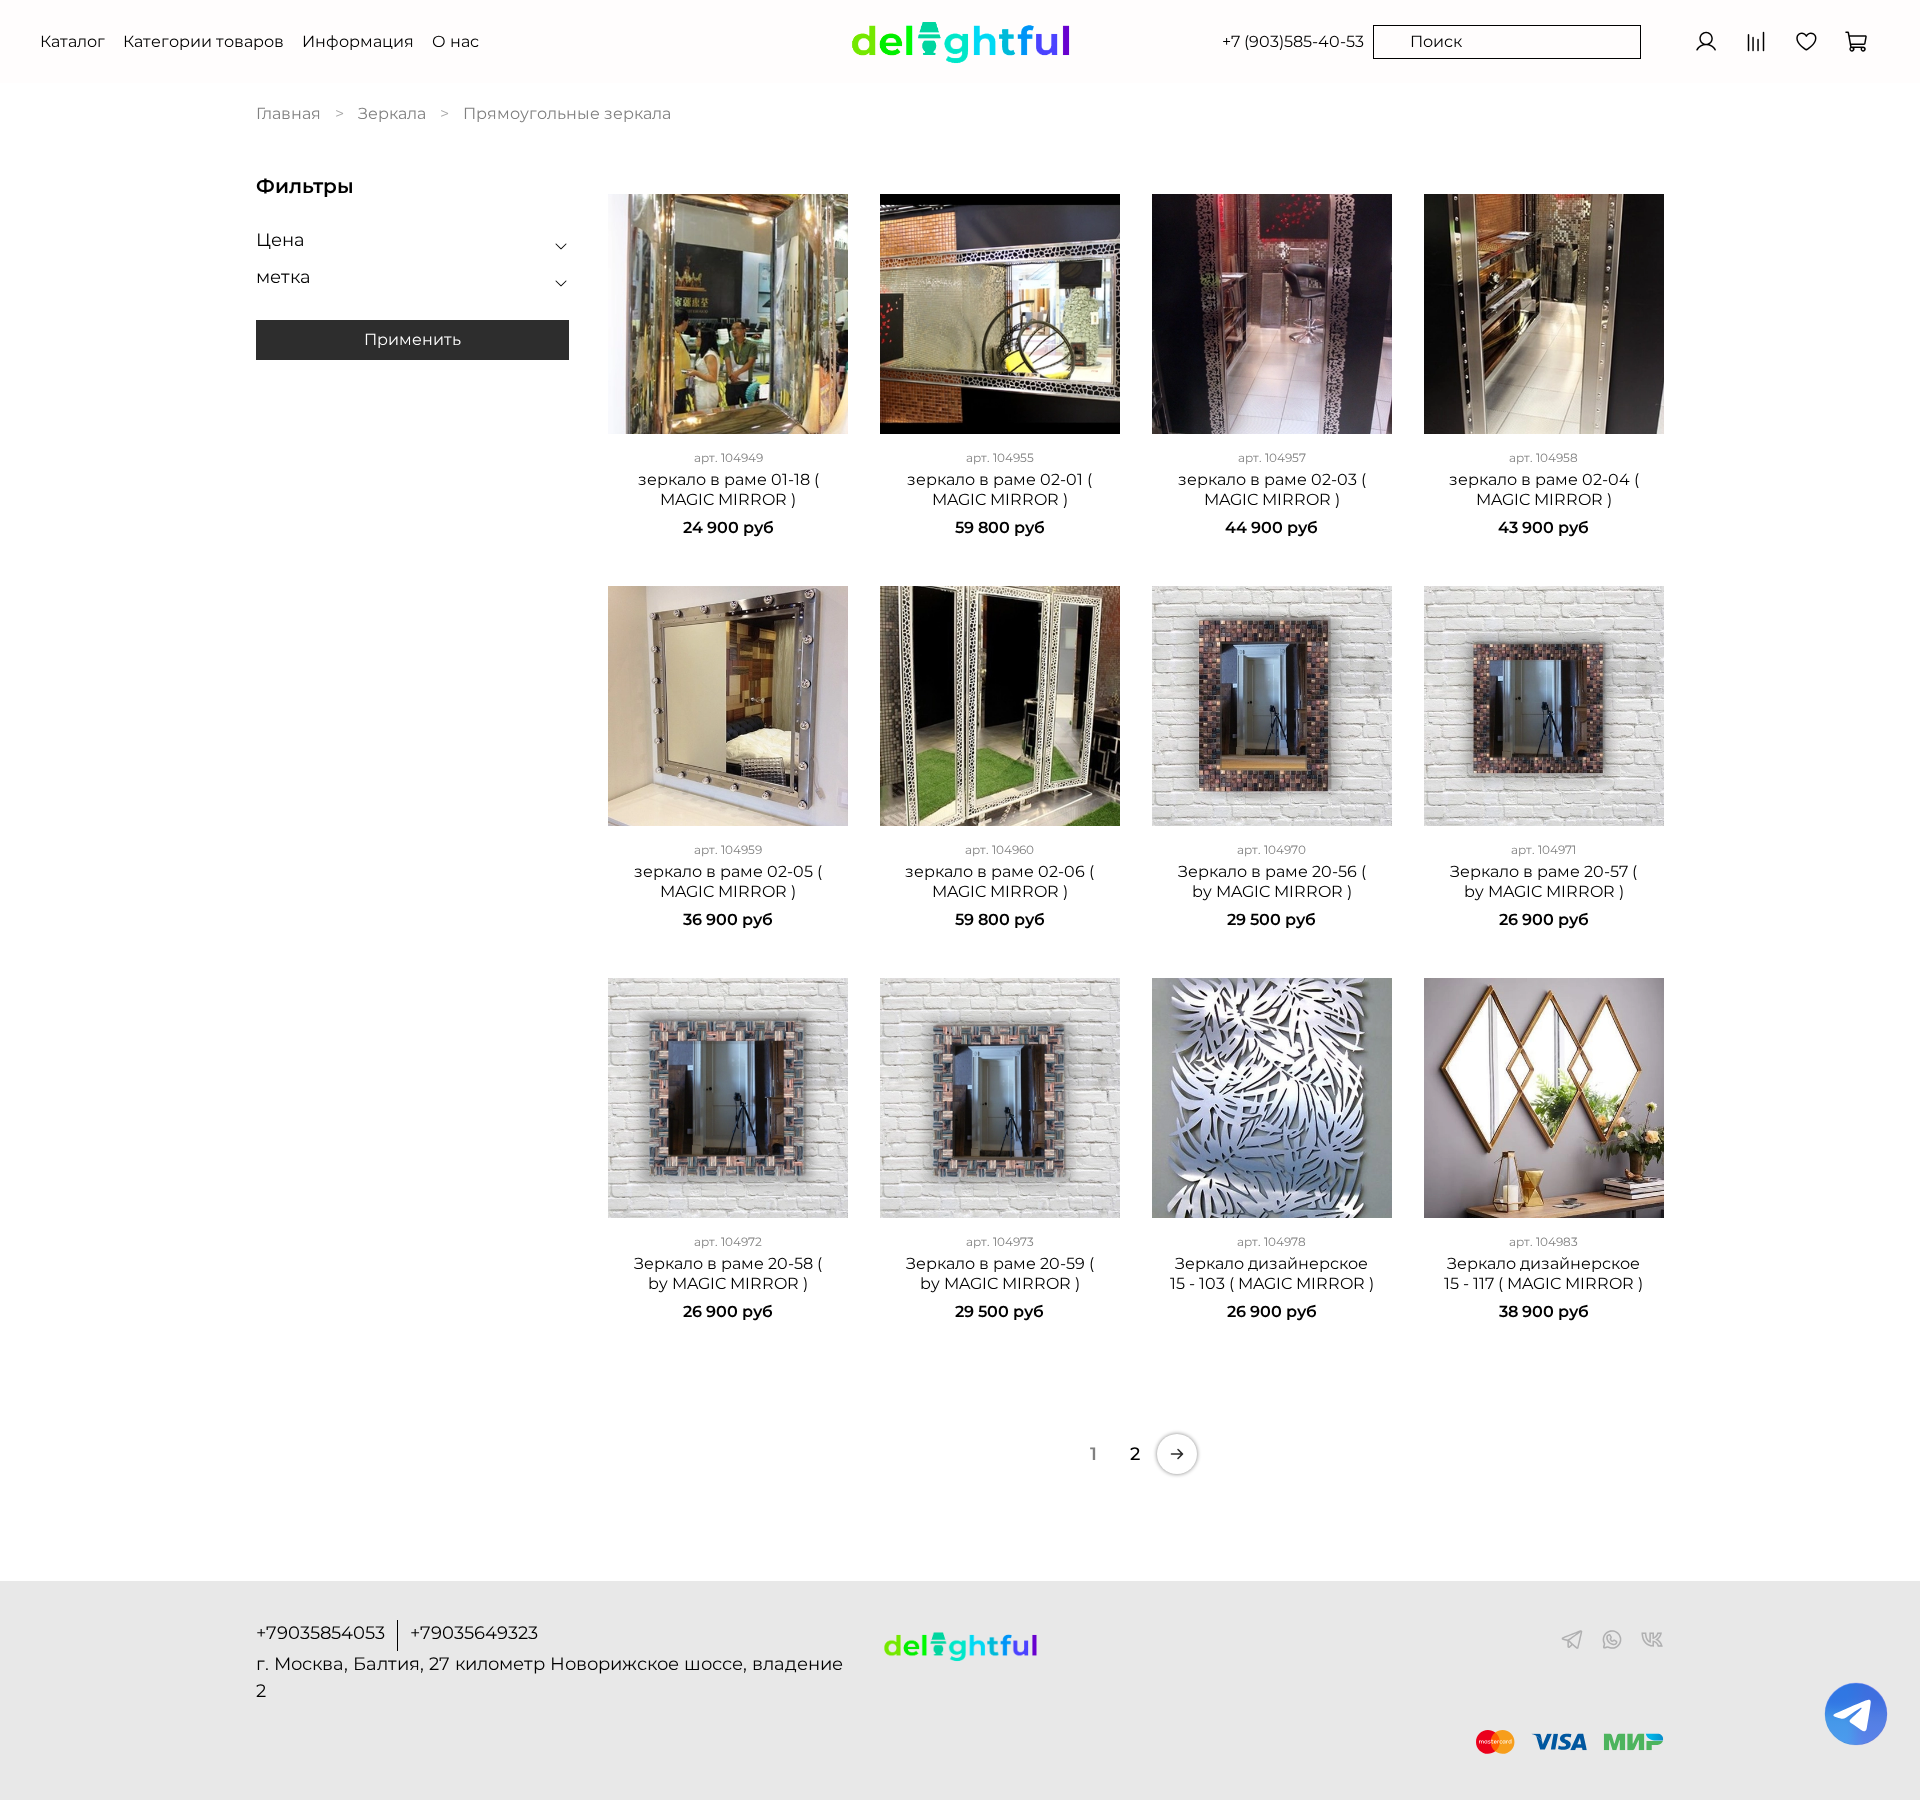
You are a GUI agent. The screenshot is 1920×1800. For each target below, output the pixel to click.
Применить (412, 340)
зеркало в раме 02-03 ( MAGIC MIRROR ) (1272, 489)
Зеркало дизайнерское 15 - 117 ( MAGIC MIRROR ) (1543, 1273)
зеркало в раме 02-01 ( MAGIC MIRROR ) (999, 489)
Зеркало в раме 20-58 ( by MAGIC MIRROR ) (728, 1273)
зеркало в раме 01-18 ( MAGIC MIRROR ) (728, 489)
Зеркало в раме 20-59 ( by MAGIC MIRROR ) (1000, 1273)
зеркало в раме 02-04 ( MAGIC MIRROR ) (1544, 489)
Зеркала (392, 113)
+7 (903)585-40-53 (1293, 41)
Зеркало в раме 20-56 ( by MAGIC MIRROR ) (1272, 881)
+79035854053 (320, 1633)
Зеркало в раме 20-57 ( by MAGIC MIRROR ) (1543, 881)
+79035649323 (474, 1633)
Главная (288, 113)
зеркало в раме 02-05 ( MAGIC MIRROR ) (728, 881)
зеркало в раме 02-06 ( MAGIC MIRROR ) (999, 881)
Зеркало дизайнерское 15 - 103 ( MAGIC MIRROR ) (1272, 1273)
